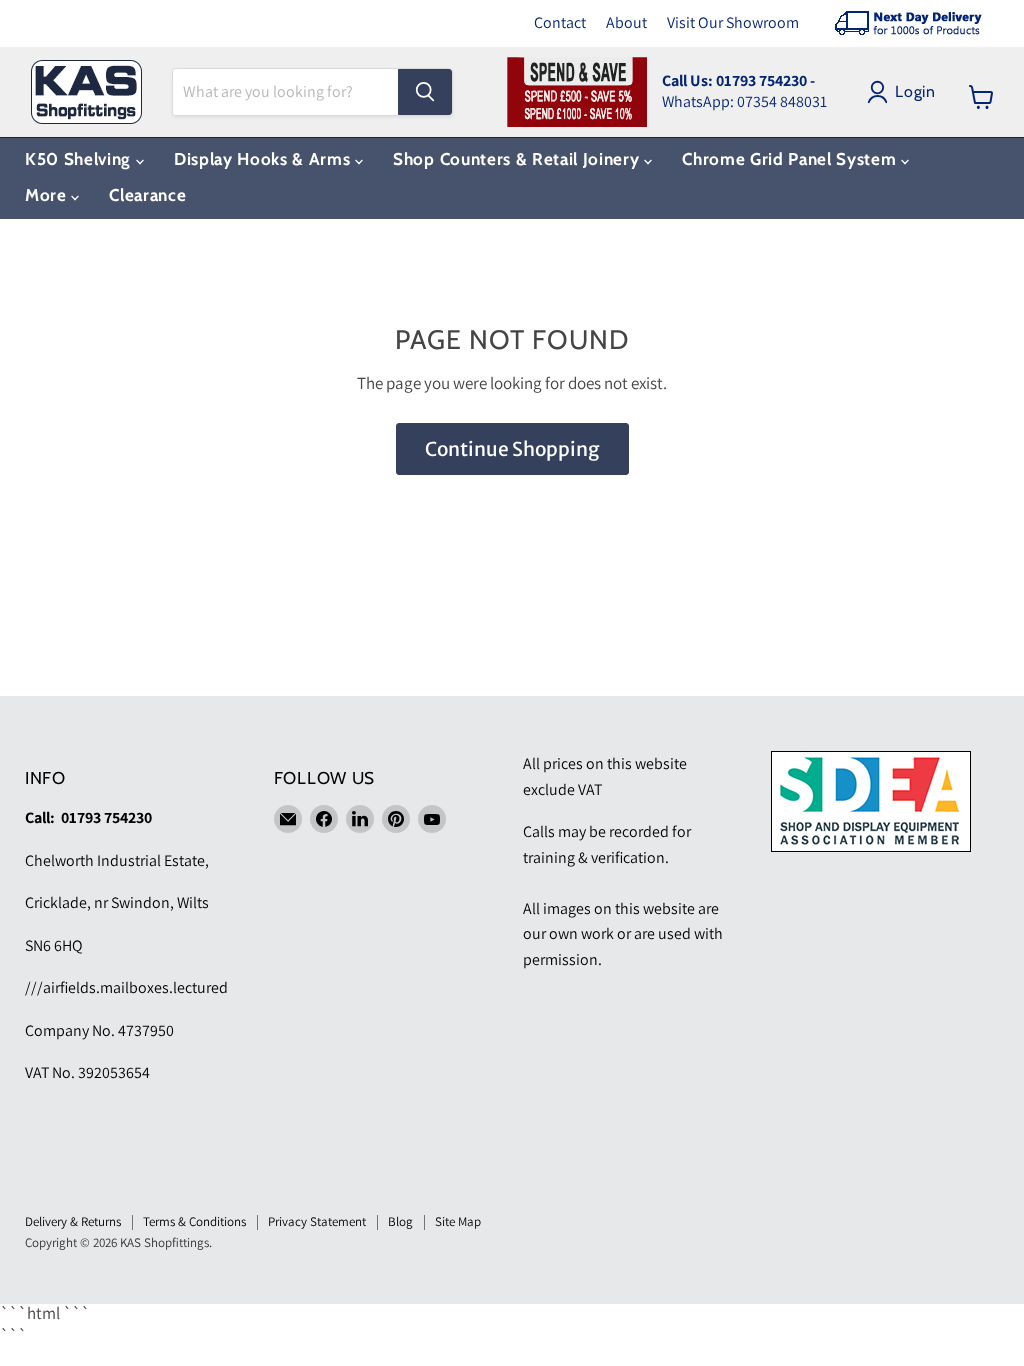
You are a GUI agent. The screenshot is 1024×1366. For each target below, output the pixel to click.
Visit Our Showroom (733, 22)
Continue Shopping (512, 449)
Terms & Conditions (194, 1221)
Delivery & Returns (73, 1221)
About (626, 22)
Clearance (147, 195)
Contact (560, 22)
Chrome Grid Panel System (791, 159)
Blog (400, 1221)
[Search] (425, 92)
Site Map (458, 1221)
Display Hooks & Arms (264, 159)
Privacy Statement (317, 1221)
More (48, 195)
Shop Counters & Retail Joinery (518, 159)
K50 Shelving (80, 159)
